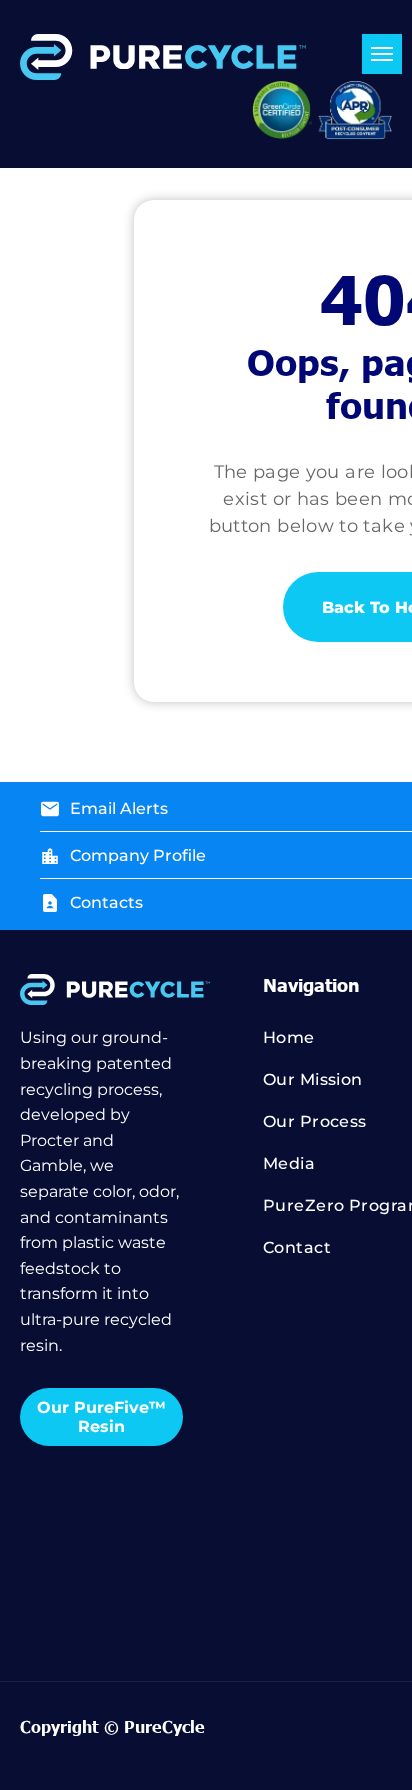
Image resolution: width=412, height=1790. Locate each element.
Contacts (106, 902)
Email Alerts (119, 808)
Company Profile (138, 855)
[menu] (382, 54)
